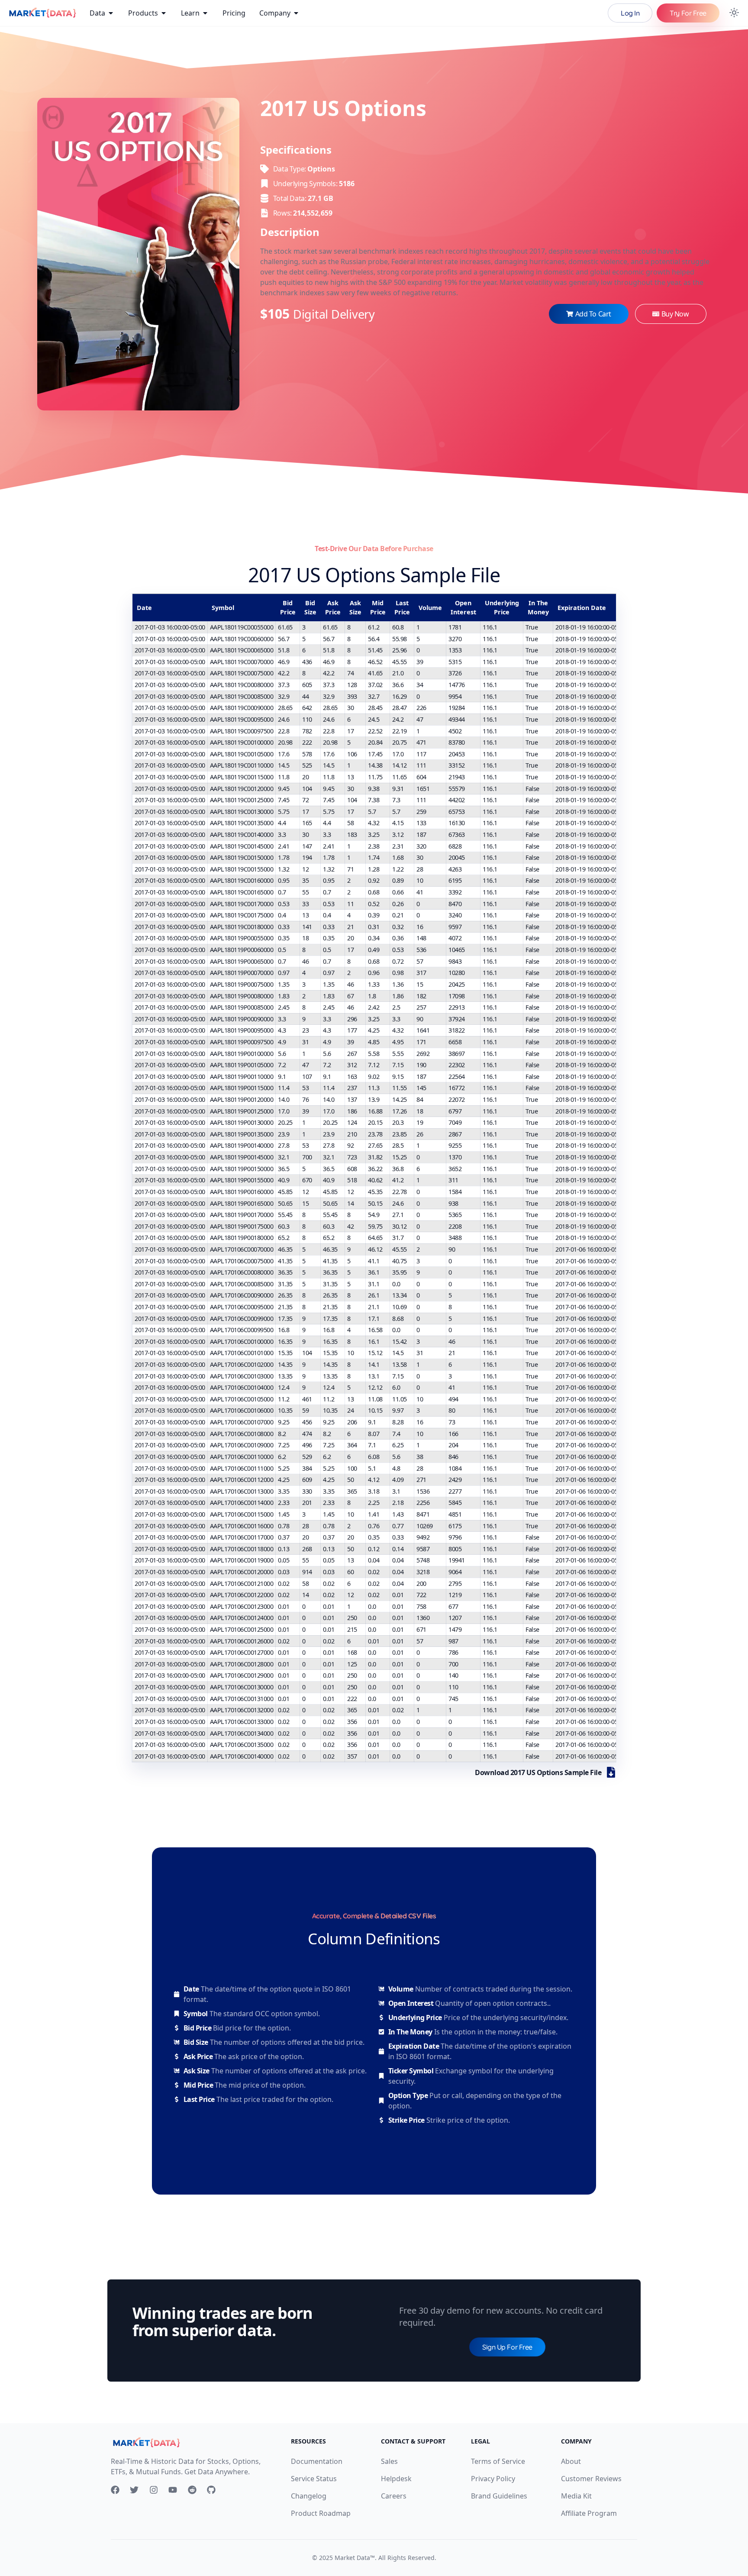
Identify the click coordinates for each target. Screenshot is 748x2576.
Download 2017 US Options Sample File (538, 1772)
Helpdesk (396, 2479)
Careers (394, 2496)
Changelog (309, 2496)
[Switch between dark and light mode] (734, 13)
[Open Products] (164, 13)
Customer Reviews (591, 2479)
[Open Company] (296, 13)
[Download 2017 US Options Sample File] (611, 1772)
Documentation (317, 2461)
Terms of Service (498, 2461)
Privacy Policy (493, 2479)
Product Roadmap (321, 2513)
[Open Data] (111, 13)
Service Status (314, 2479)
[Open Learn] (205, 13)
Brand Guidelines (499, 2496)
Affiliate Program (589, 2513)
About (571, 2461)
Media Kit (576, 2496)
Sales (389, 2461)
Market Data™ (355, 2558)
